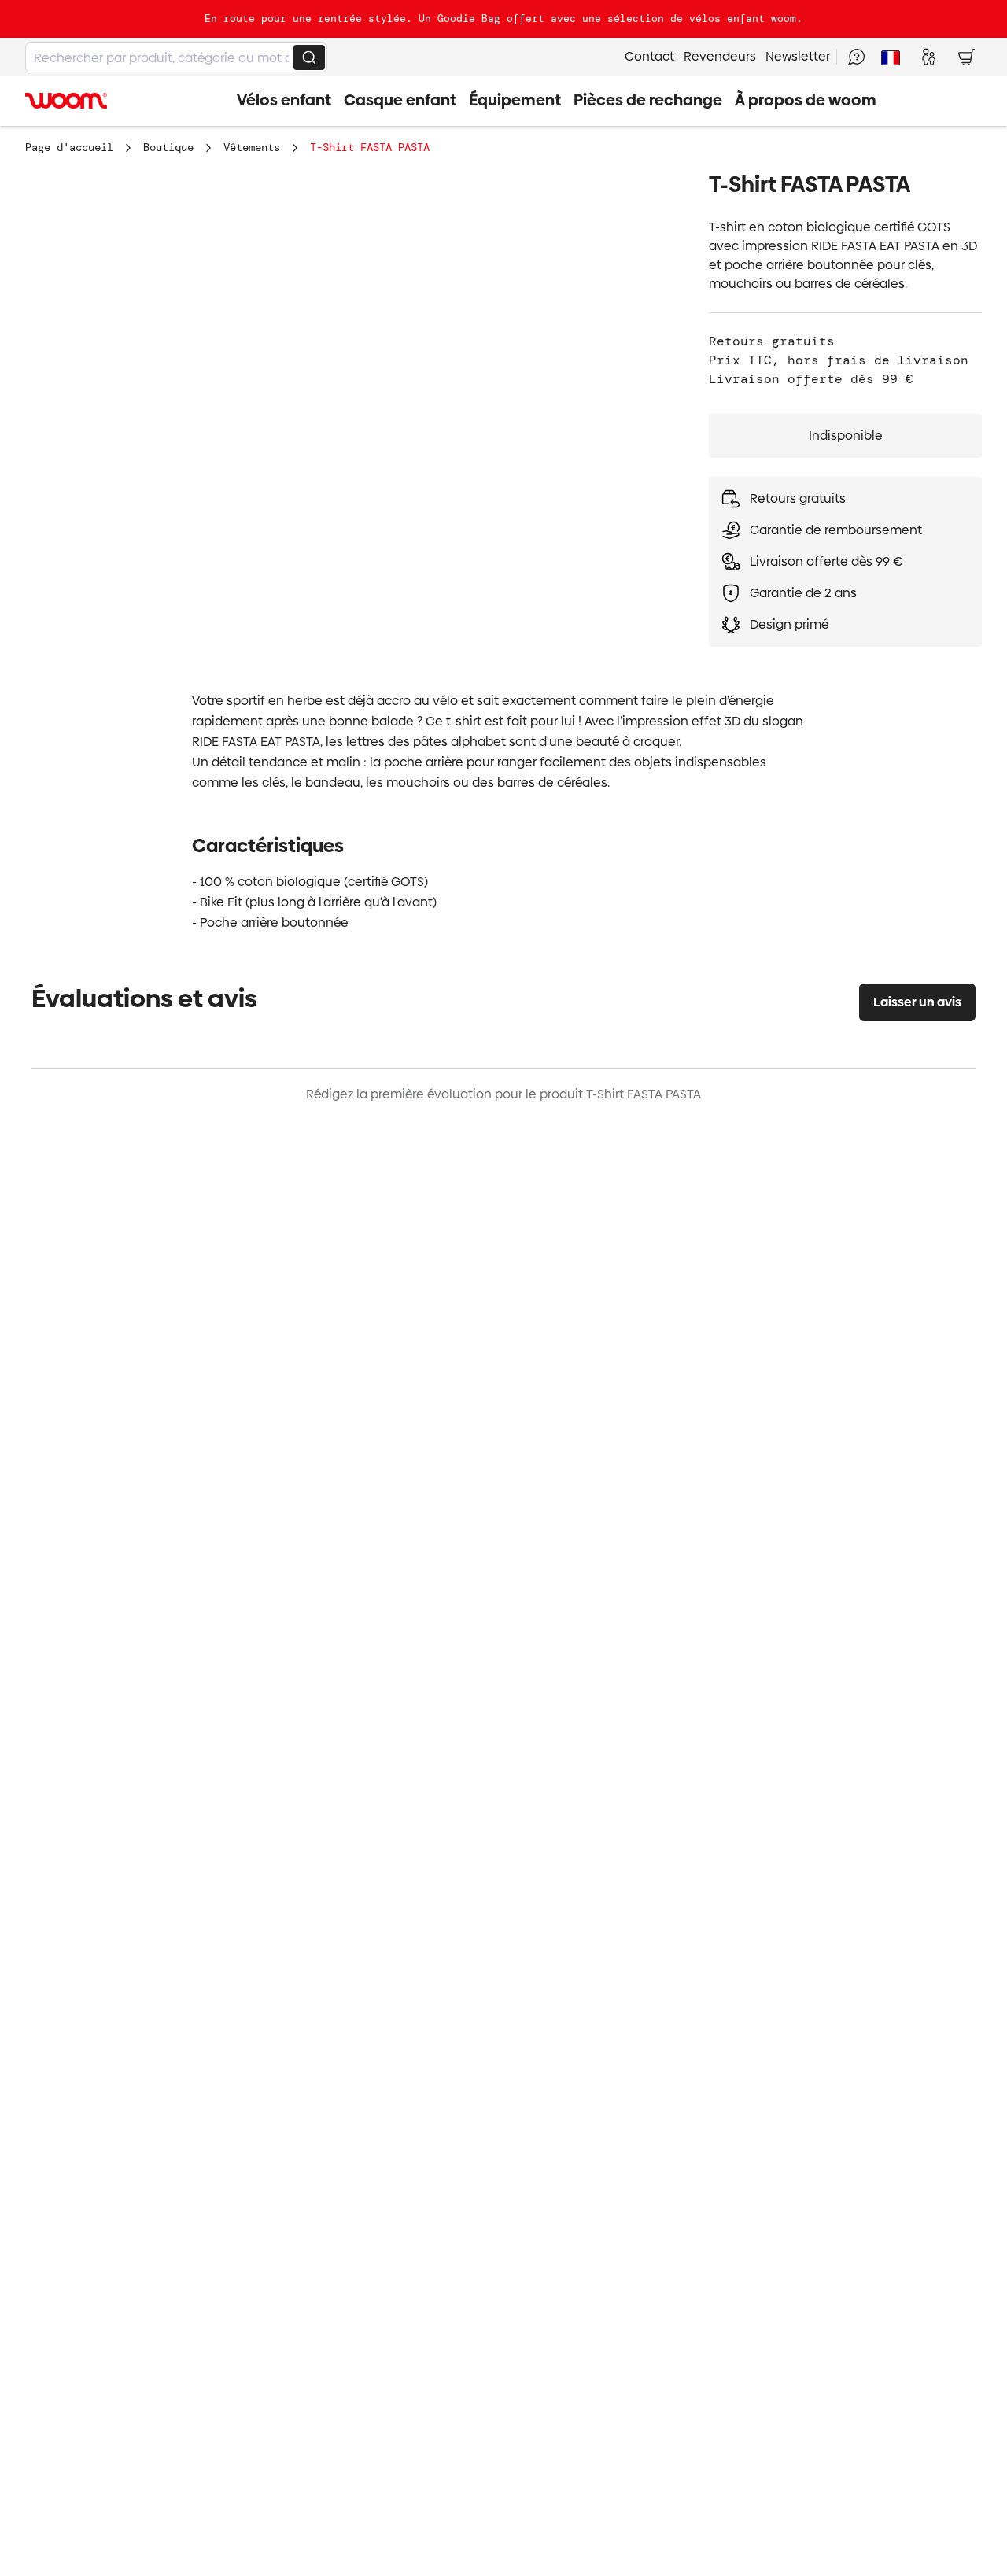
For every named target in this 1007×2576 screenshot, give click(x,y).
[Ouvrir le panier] (966, 57)
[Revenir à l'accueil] (66, 101)
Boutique (168, 147)
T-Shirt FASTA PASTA (370, 147)
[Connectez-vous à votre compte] (928, 57)
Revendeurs (720, 56)
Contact (649, 56)
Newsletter (798, 56)
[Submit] (309, 57)
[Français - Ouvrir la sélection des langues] (891, 57)
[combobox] (176, 57)
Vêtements (252, 147)
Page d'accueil (69, 147)
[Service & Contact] (856, 57)
